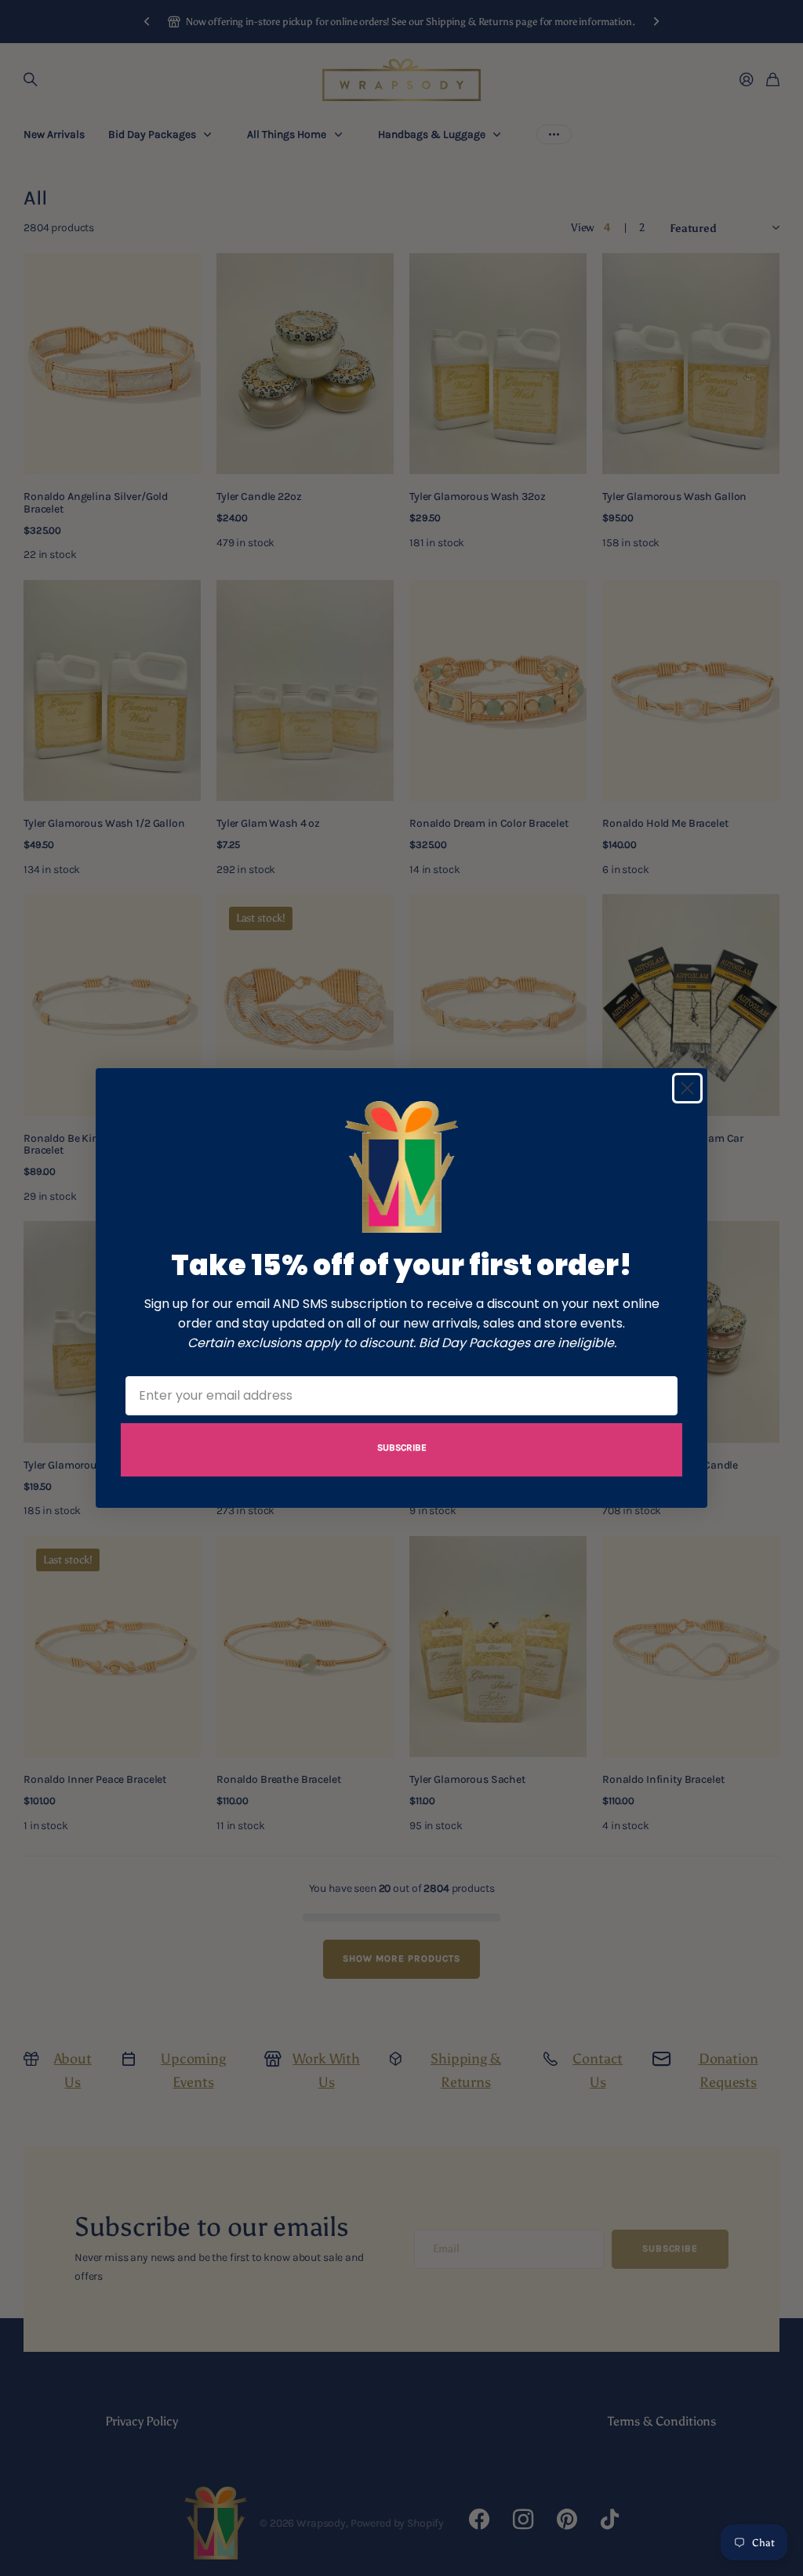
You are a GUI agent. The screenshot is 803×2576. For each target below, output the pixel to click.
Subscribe (402, 1447)
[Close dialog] (687, 1088)
